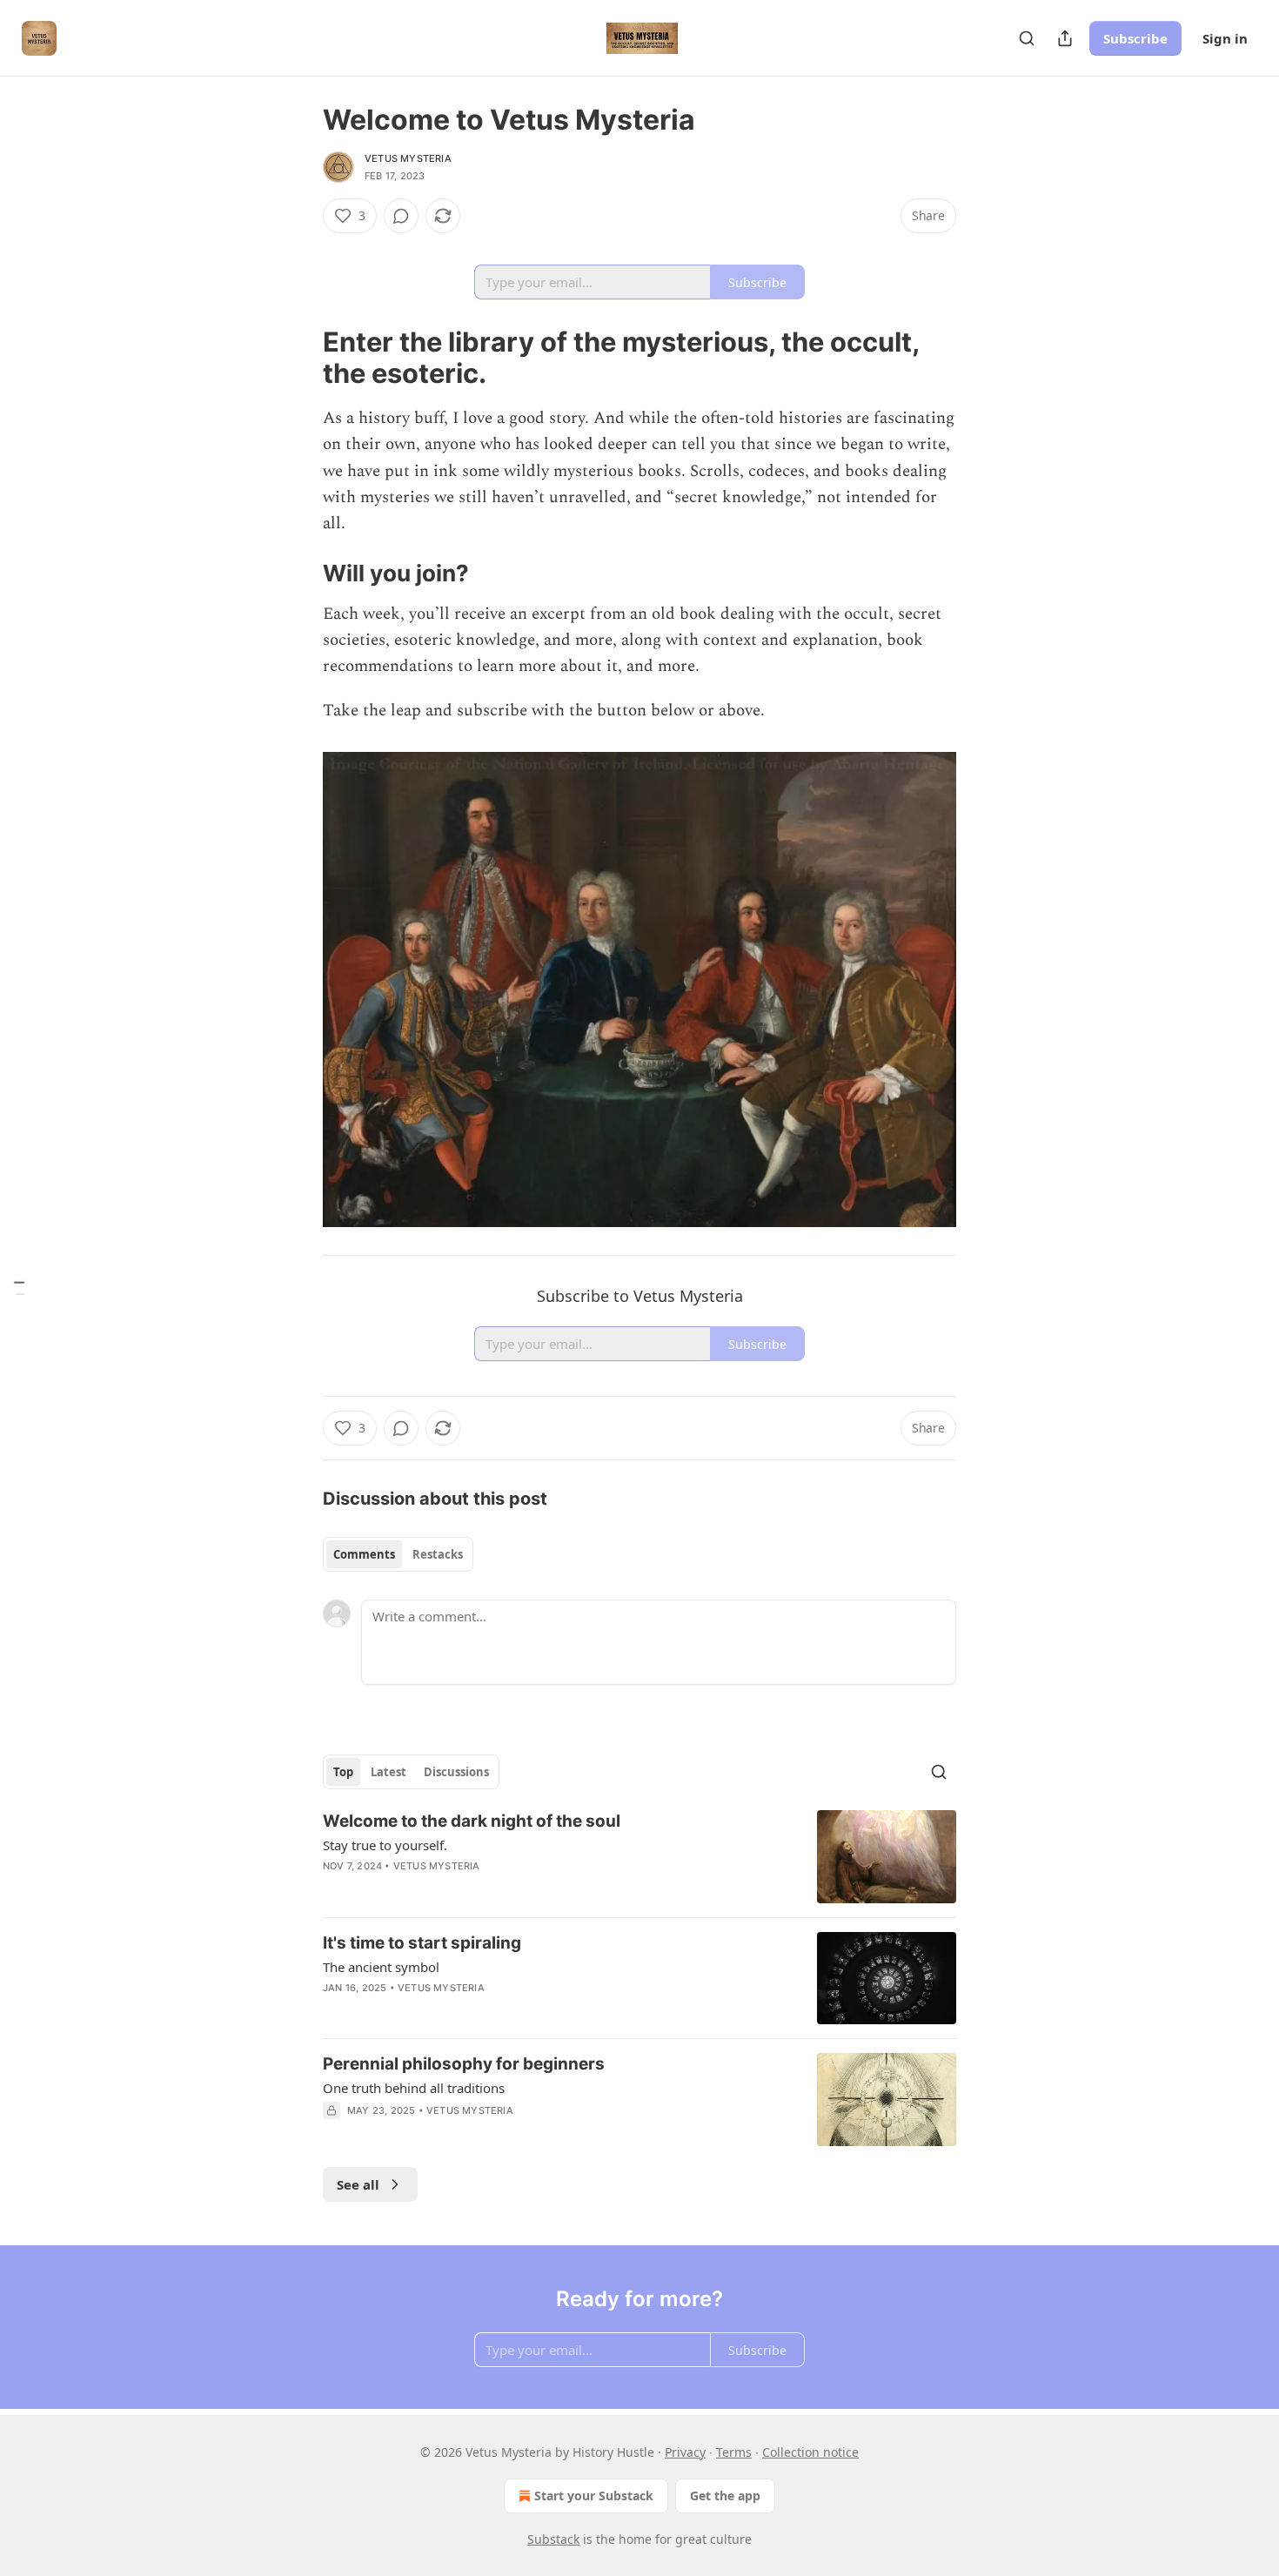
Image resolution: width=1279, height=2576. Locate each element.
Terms (734, 2452)
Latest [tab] (388, 1772)
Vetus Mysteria (408, 158)
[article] (639, 1857)
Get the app (725, 2495)
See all (358, 2184)
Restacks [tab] (438, 1554)
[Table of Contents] (19, 1288)
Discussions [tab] (456, 1772)
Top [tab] (343, 1772)
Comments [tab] (364, 1554)
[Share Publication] (1065, 38)
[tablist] (398, 1554)
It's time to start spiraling (422, 1943)
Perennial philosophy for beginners (464, 2064)
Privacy (685, 2452)
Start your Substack (594, 2495)
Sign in (1225, 38)
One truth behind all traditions (414, 2088)
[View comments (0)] (401, 216)
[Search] (1027, 38)
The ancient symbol (381, 1967)
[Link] (298, 358)
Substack (553, 2539)
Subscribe (1135, 38)
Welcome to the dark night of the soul (472, 1821)
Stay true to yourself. (385, 1845)
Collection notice (810, 2452)
